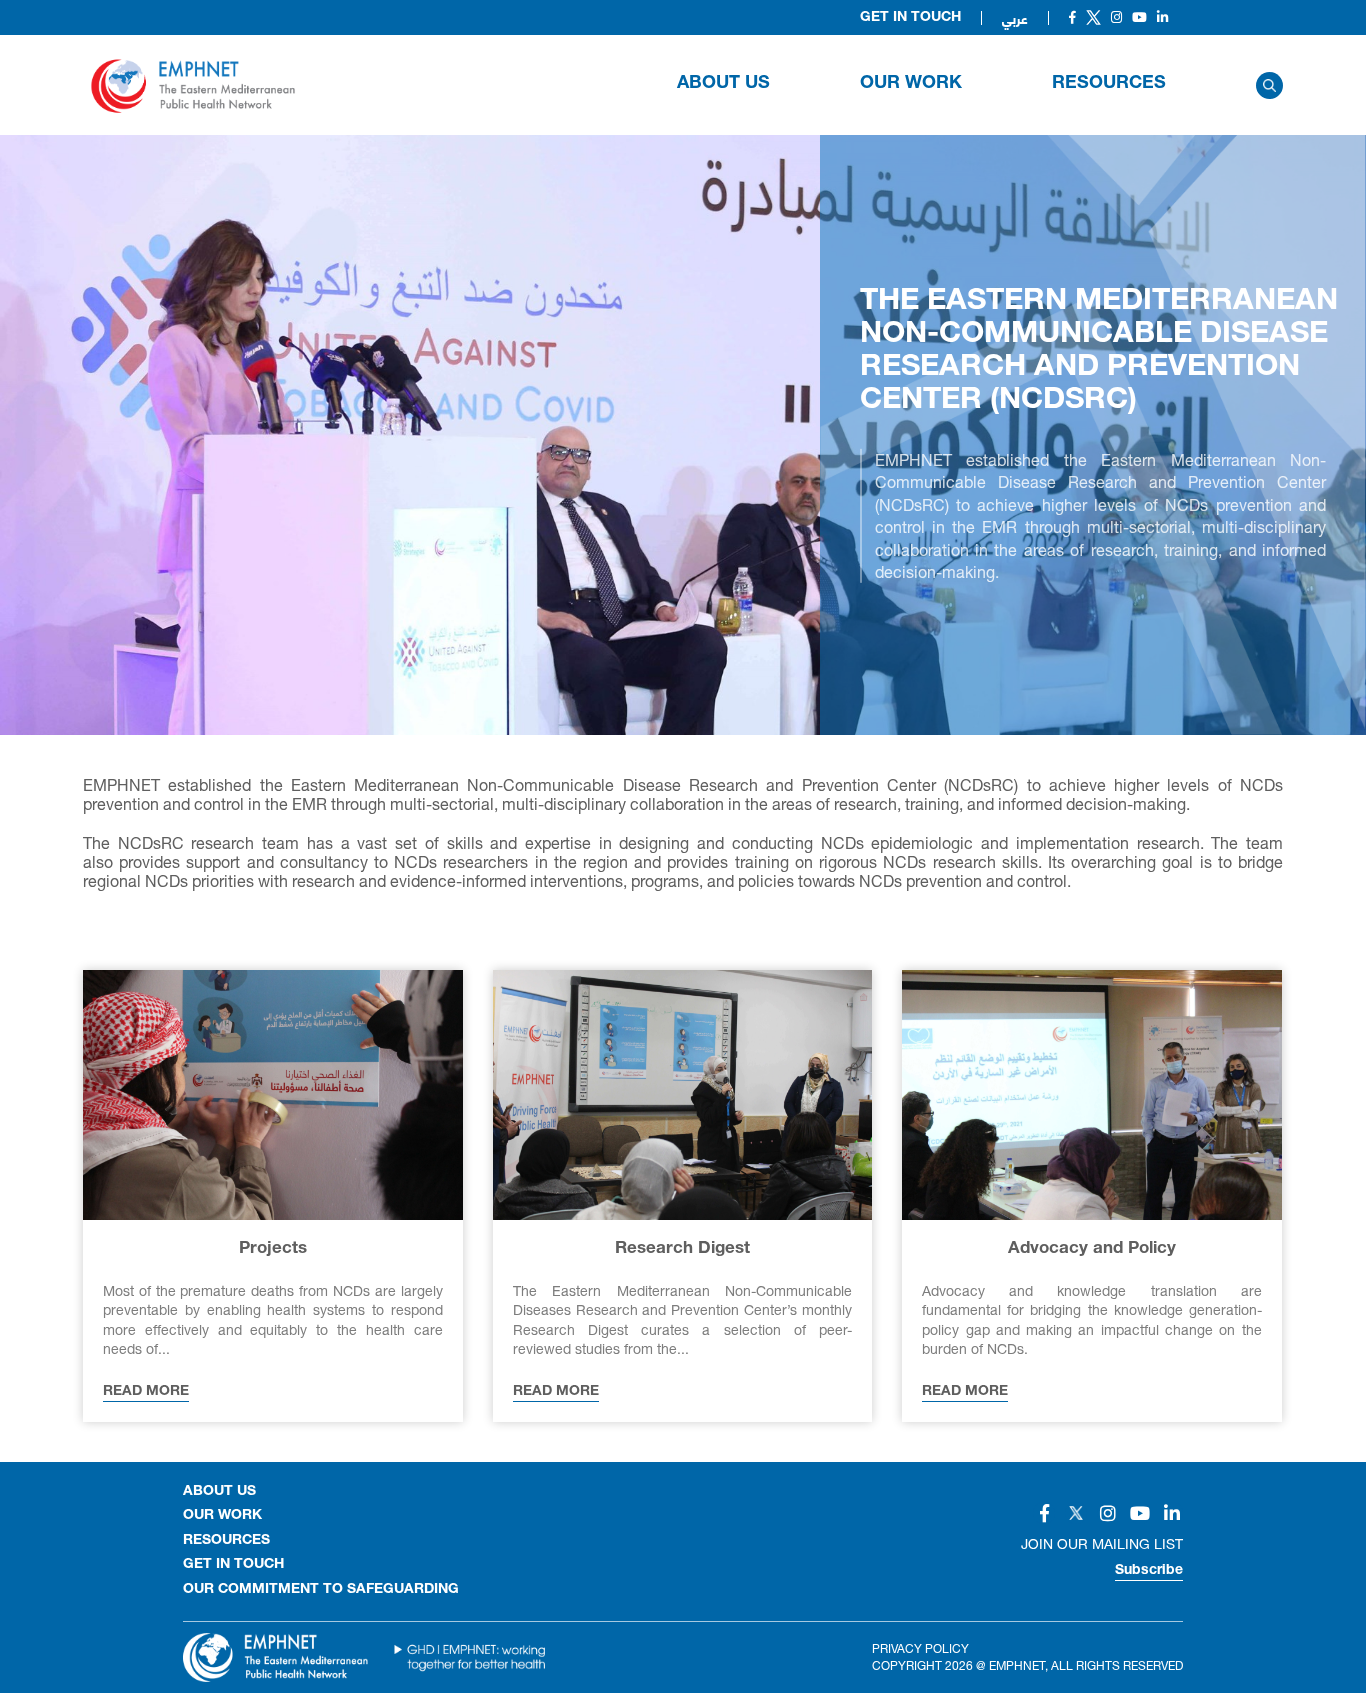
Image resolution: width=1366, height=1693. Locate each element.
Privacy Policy (920, 1648)
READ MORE (146, 1392)
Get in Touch (910, 18)
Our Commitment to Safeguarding (321, 1590)
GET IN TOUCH (233, 1565)
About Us (723, 84)
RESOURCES (1109, 84)
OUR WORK (911, 84)
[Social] (1072, 17)
